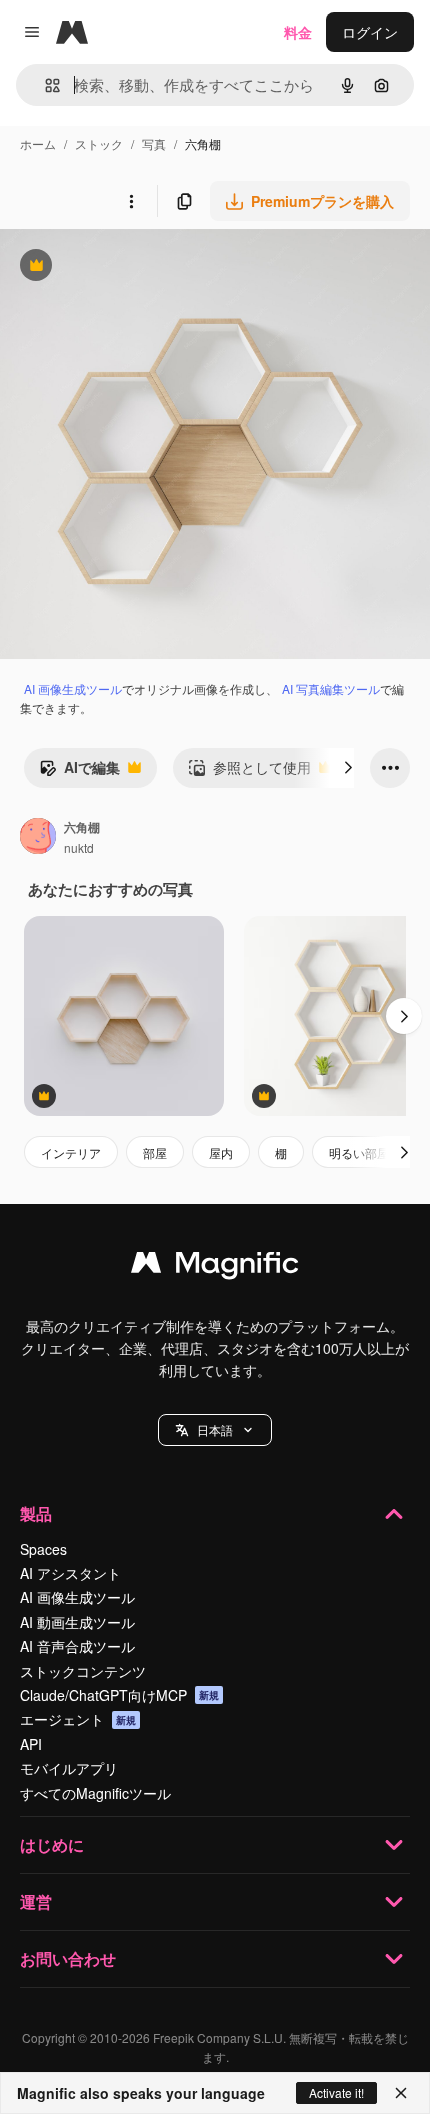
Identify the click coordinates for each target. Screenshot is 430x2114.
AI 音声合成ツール (77, 1646)
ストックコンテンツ (83, 1671)
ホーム (38, 143)
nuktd (79, 847)
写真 (154, 143)
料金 (298, 32)
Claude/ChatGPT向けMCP (119, 1695)
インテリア (71, 1152)
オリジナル (137, 267)
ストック (99, 143)
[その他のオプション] (131, 201)
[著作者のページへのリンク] (38, 838)
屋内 (221, 1152)
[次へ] (348, 768)
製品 (36, 1513)
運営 (36, 1901)
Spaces (43, 1549)
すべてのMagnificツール (95, 1793)
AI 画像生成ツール (73, 688)
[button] (215, 1430)
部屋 (155, 1152)
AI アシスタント (70, 1573)
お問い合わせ (68, 1958)
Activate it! (336, 2092)
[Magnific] (215, 1267)
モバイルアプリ (69, 1768)
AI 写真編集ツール (331, 688)
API (31, 1744)
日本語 (215, 1429)
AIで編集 (79, 772)
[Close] (401, 2093)
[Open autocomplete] (44, 85)
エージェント (78, 1719)
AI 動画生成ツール (77, 1622)
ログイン (370, 32)
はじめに (52, 1844)
